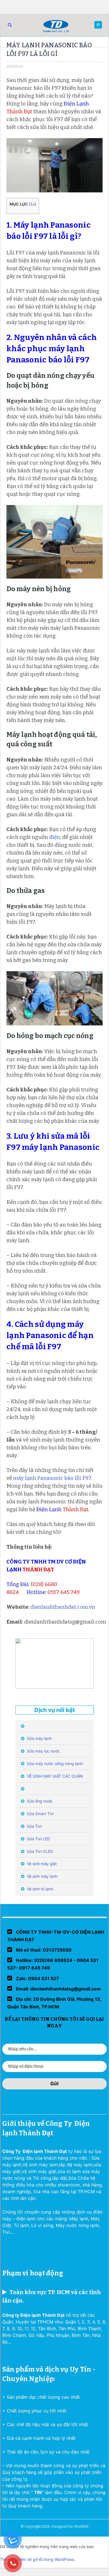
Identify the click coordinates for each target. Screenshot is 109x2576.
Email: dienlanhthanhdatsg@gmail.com (58, 1989)
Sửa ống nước (39, 1801)
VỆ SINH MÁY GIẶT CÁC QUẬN (54, 1776)
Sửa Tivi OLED (39, 1851)
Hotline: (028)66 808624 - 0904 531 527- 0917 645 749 (53, 1964)
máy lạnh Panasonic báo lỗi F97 (52, 1478)
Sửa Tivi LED (38, 1839)
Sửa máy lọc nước (43, 1751)
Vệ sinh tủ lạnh (39, 1889)
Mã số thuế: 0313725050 (43, 1950)
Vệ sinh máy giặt (41, 1864)
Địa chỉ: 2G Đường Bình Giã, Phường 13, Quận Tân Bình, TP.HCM (54, 2003)
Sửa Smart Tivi (40, 1814)
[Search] (10, 25)
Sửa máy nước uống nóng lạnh (54, 1764)
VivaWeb (81, 2526)
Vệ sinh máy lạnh (42, 1876)
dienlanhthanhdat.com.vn (63, 1607)
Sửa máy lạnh (39, 1738)
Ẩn (33, 204)
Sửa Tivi (34, 1826)
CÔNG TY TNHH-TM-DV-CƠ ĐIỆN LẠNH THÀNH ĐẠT (56, 1936)
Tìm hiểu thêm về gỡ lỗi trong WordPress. (38, 2559)
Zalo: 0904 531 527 (37, 1978)
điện (55, 837)
